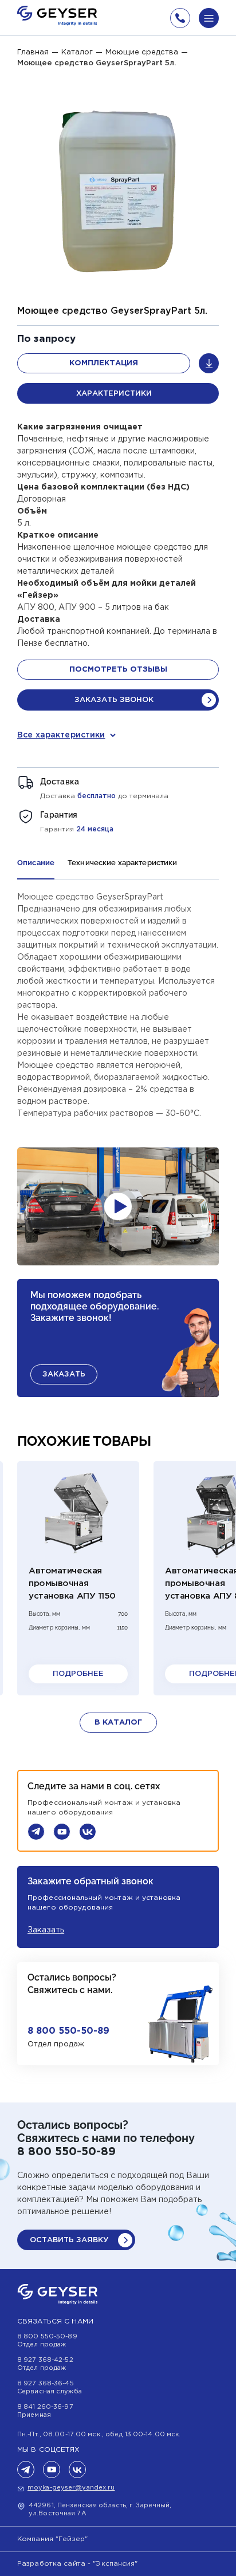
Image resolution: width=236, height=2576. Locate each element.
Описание (36, 863)
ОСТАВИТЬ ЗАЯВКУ (69, 2240)
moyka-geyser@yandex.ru (71, 2488)
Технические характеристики (122, 863)
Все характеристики (61, 735)
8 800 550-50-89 (68, 2031)
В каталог (118, 1723)
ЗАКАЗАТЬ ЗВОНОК (114, 700)
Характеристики (114, 394)
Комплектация (104, 363)
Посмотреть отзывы (118, 670)
